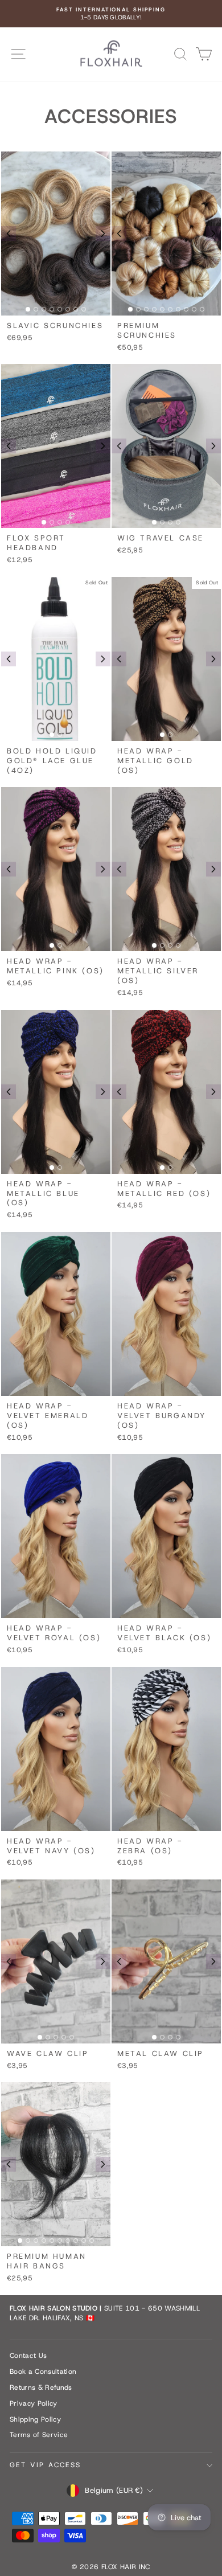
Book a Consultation (43, 2372)
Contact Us (28, 2356)
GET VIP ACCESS (46, 2465)
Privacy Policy (34, 2403)
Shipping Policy (35, 2419)
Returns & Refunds (41, 2387)
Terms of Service (39, 2435)
